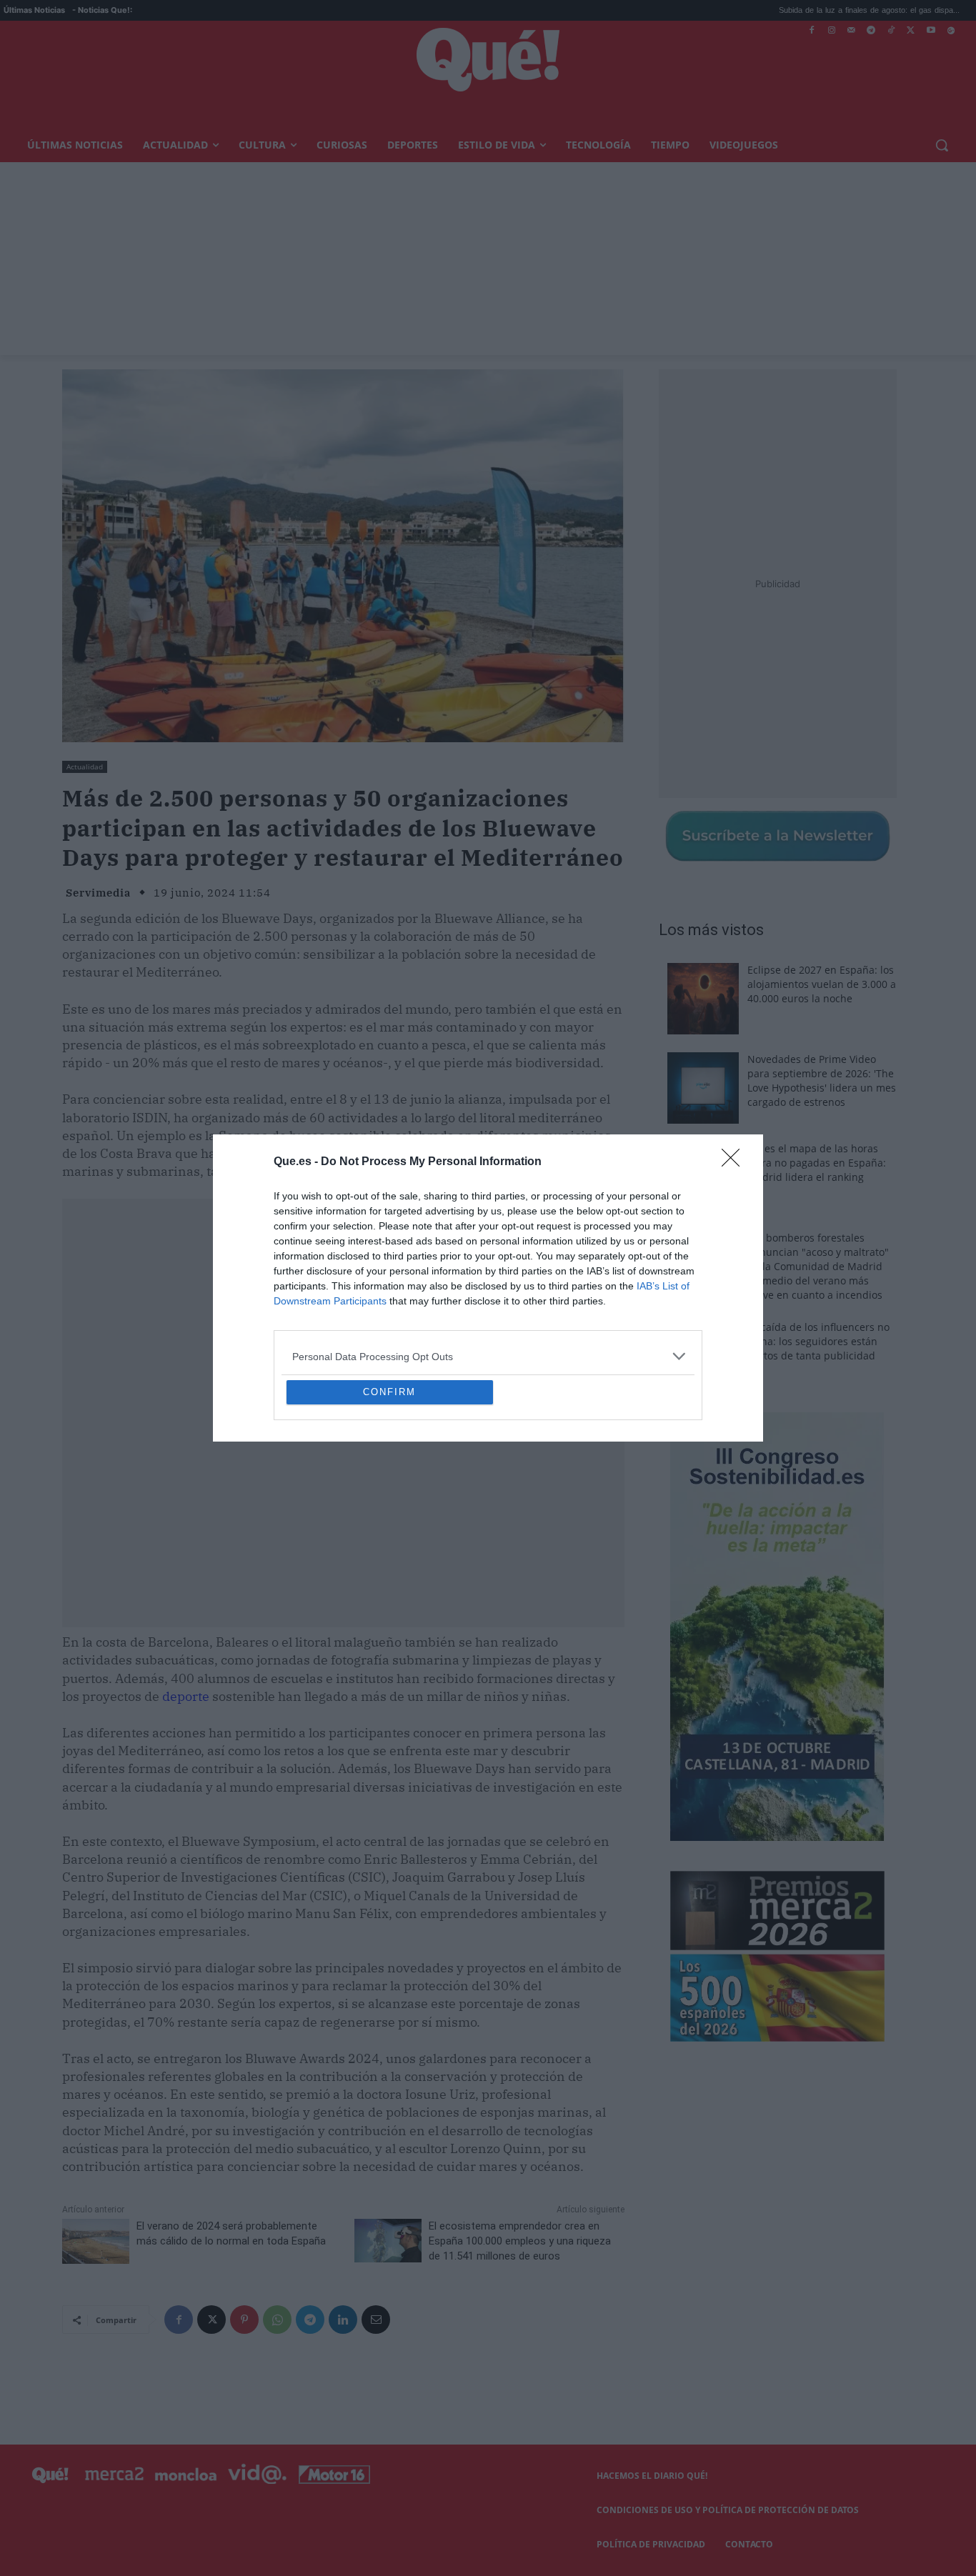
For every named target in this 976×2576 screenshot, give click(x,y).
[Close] (735, 1059)
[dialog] (488, 1288)
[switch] (665, 1284)
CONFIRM (389, 1496)
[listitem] (488, 1253)
